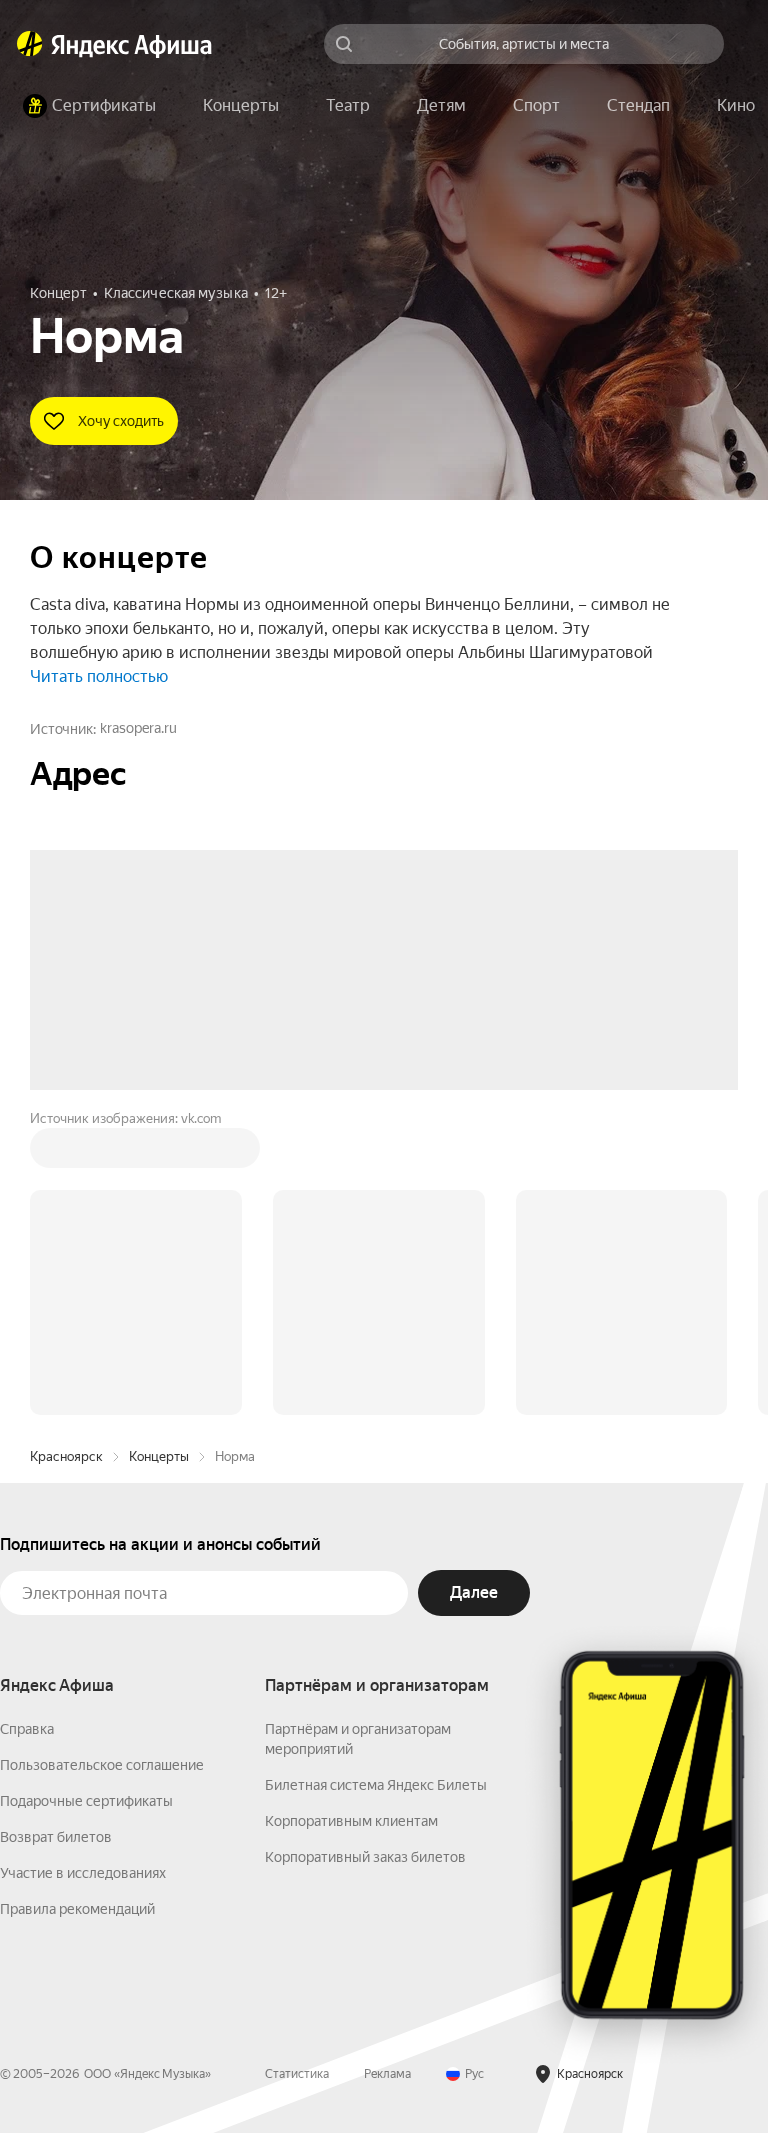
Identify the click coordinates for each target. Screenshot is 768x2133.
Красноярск (66, 1153)
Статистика (297, 1771)
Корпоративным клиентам (351, 1518)
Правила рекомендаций (77, 1606)
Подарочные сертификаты (86, 1498)
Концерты (159, 1153)
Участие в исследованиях (83, 1570)
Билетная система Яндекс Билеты (376, 1482)
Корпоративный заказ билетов (365, 1554)
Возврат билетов (56, 1534)
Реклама (387, 1771)
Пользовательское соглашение (102, 1462)
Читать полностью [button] (99, 676)
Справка (27, 1426)
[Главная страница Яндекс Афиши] (30, 44)
